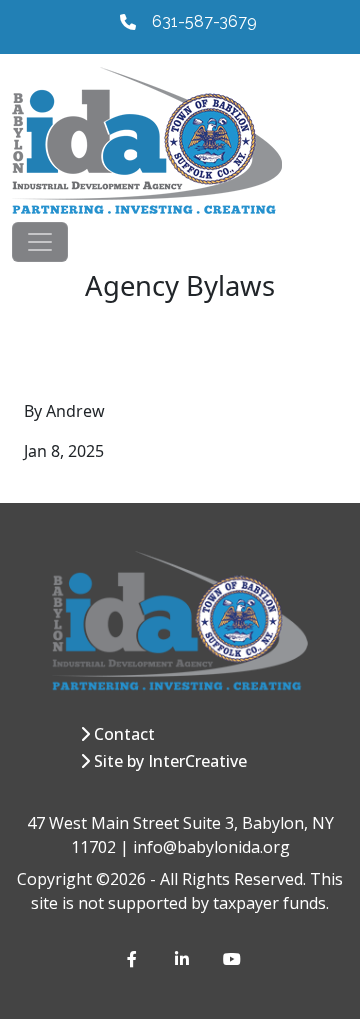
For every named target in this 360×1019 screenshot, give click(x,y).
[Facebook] (135, 959)
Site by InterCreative (170, 761)
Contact (124, 734)
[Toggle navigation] (40, 242)
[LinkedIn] (183, 959)
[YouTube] (231, 959)
